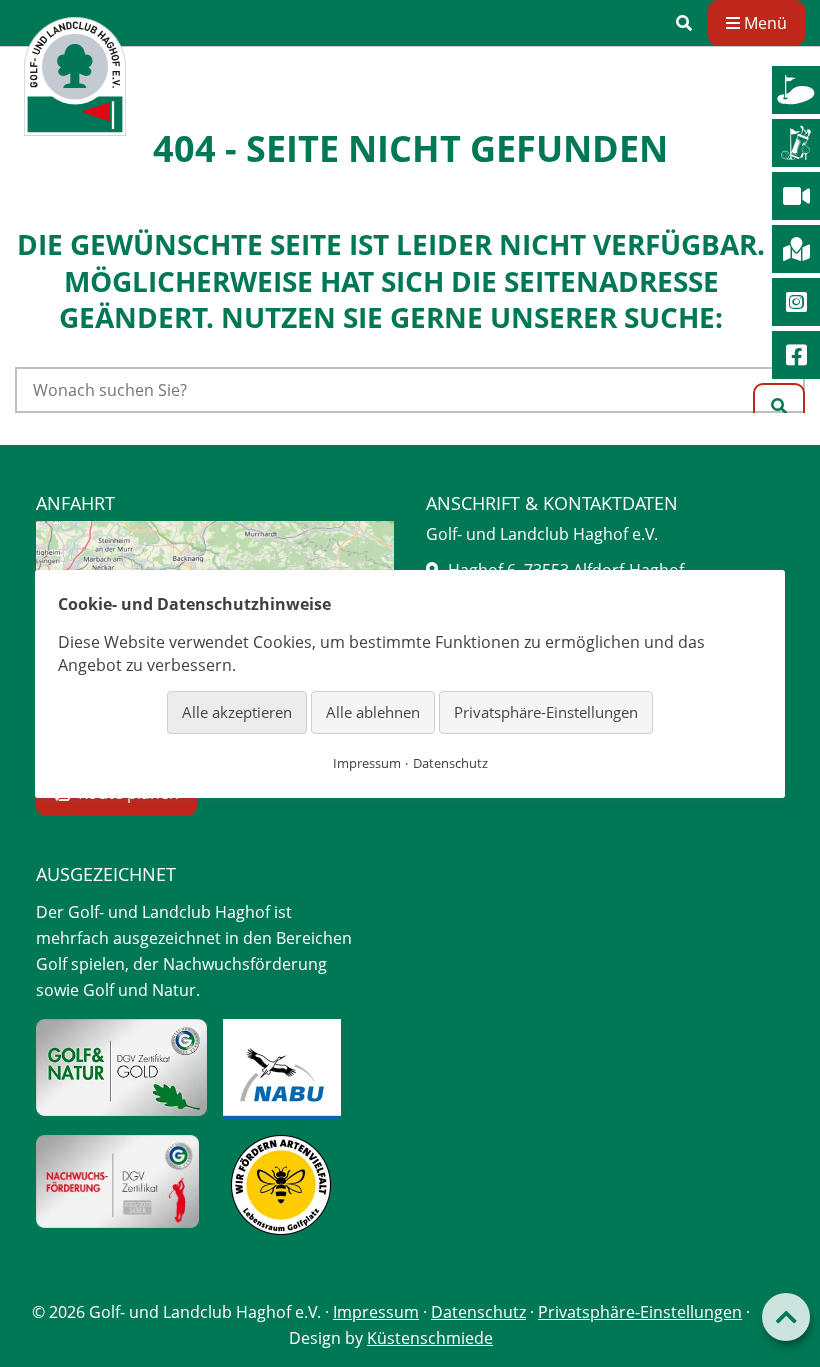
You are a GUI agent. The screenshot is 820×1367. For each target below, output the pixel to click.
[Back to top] (786, 1317)
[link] (684, 23)
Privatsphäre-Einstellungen (640, 1312)
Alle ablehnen (373, 712)
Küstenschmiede (430, 1338)
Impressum (376, 1312)
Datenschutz (478, 1312)
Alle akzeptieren (237, 712)
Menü (763, 23)
